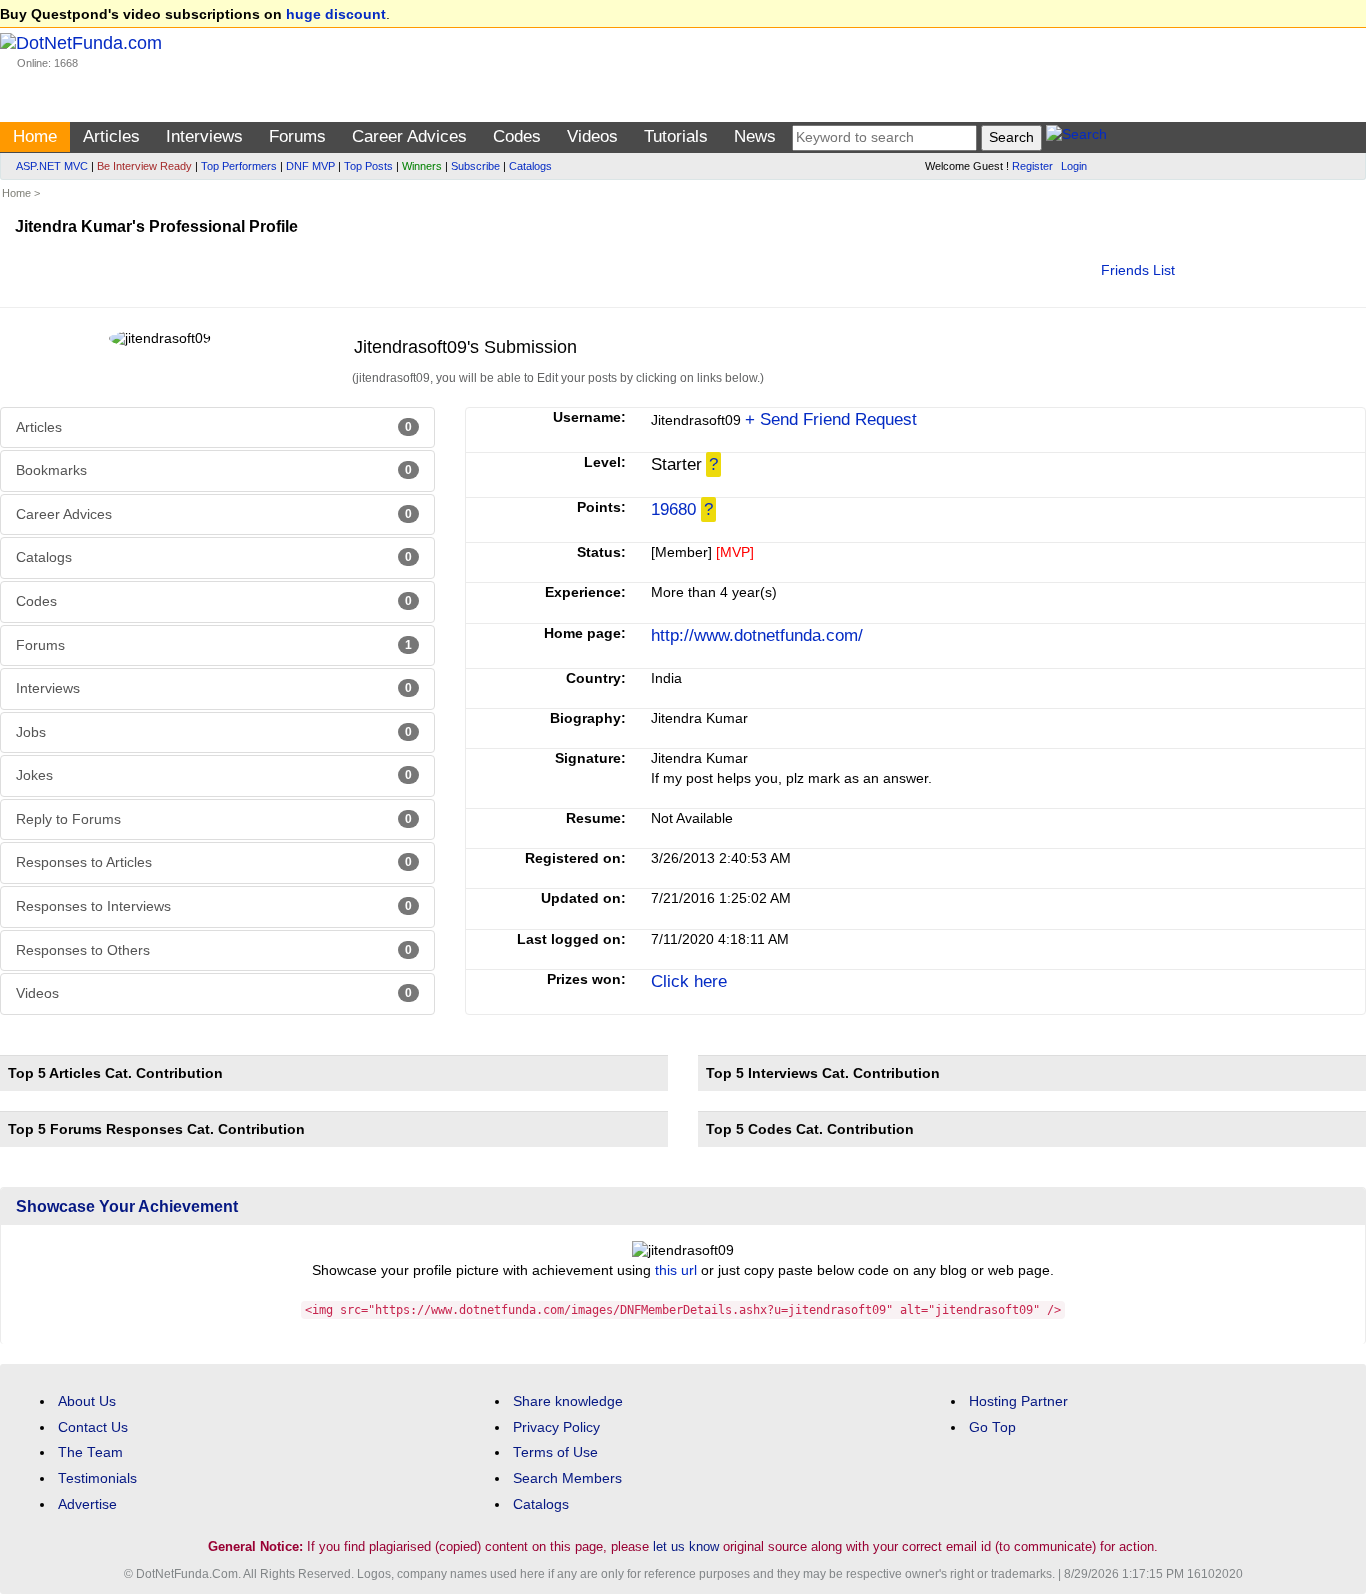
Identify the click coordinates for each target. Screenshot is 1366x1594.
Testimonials (97, 1478)
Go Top (992, 1427)
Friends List (1138, 270)
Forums (297, 136)
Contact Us (93, 1427)
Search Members (567, 1478)
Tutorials (676, 136)
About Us (87, 1401)
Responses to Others (214, 950)
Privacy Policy (556, 1427)
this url (676, 1270)
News (755, 136)
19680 (673, 509)
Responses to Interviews (214, 906)
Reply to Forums (214, 819)
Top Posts (368, 166)
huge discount (336, 14)
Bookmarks (214, 470)
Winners (422, 166)
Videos (592, 136)
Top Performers (239, 166)
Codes (517, 136)
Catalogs (530, 166)
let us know (686, 1546)
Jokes (214, 775)
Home (35, 136)
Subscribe (475, 166)
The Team (90, 1452)
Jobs (214, 732)
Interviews (204, 136)
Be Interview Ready (144, 166)
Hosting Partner (1018, 1401)
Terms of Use (555, 1452)
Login (1074, 166)
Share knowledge (568, 1401)
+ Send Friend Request (831, 419)
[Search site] (1076, 137)
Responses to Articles (214, 862)
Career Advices (409, 136)
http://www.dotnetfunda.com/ (757, 635)
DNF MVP (310, 166)
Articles (111, 136)
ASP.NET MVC (52, 166)
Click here (689, 981)
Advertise (87, 1504)
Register (1032, 166)
